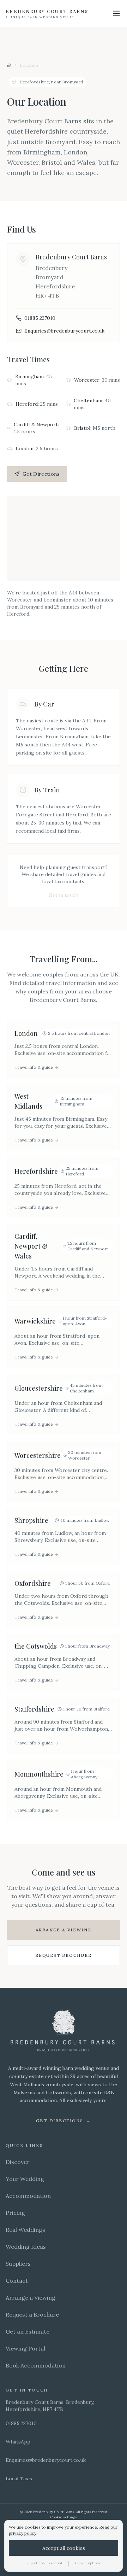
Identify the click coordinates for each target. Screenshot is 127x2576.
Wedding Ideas (26, 2247)
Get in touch (64, 895)
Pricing (15, 2213)
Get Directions (41, 474)
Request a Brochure (32, 2314)
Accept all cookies (64, 2548)
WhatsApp (18, 2442)
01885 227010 (40, 318)
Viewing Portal (25, 2348)
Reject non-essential (44, 2563)
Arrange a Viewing (64, 1930)
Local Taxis (19, 2478)
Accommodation (28, 2196)
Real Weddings (25, 2230)
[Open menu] (116, 13)
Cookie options (88, 2563)
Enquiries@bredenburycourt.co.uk (64, 331)
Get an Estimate (28, 2331)
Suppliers (18, 2264)
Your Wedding (25, 2179)
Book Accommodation (36, 2365)
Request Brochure (64, 1955)
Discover (18, 2162)
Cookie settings (64, 2517)
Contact (17, 2281)
